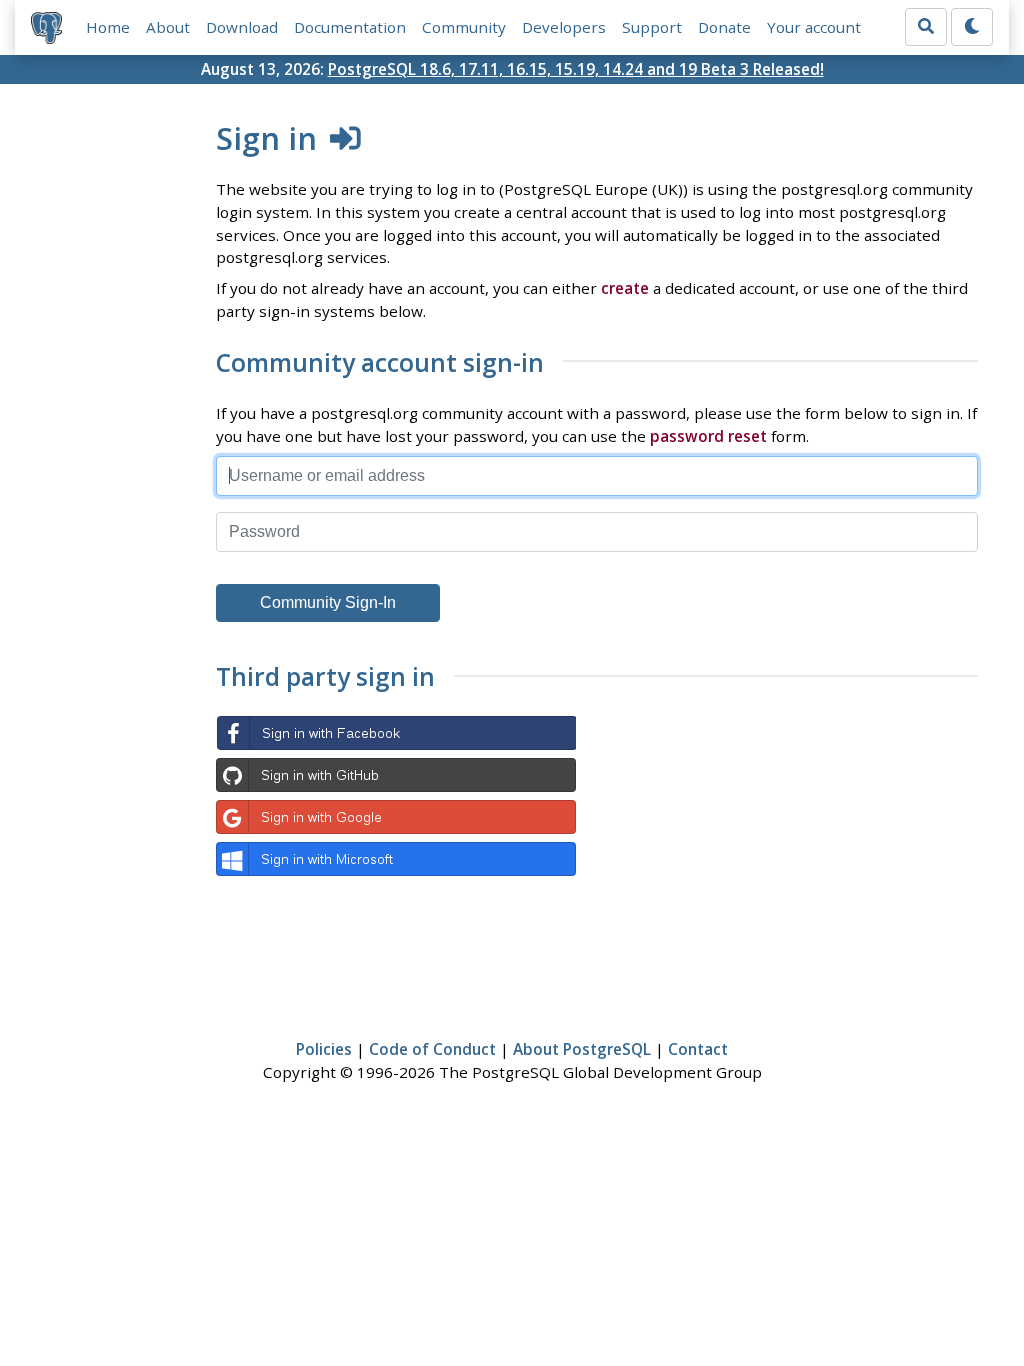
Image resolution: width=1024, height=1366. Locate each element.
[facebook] (396, 733)
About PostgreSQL (582, 1049)
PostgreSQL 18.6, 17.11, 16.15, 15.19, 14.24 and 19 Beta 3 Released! (576, 69)
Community (464, 27)
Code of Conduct (432, 1049)
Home (108, 27)
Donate (724, 27)
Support (652, 27)
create (625, 288)
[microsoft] (396, 859)
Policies (324, 1049)
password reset (708, 436)
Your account (814, 27)
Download (242, 27)
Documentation (350, 27)
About (168, 27)
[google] (396, 817)
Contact (698, 1049)
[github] (396, 775)
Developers (564, 27)
